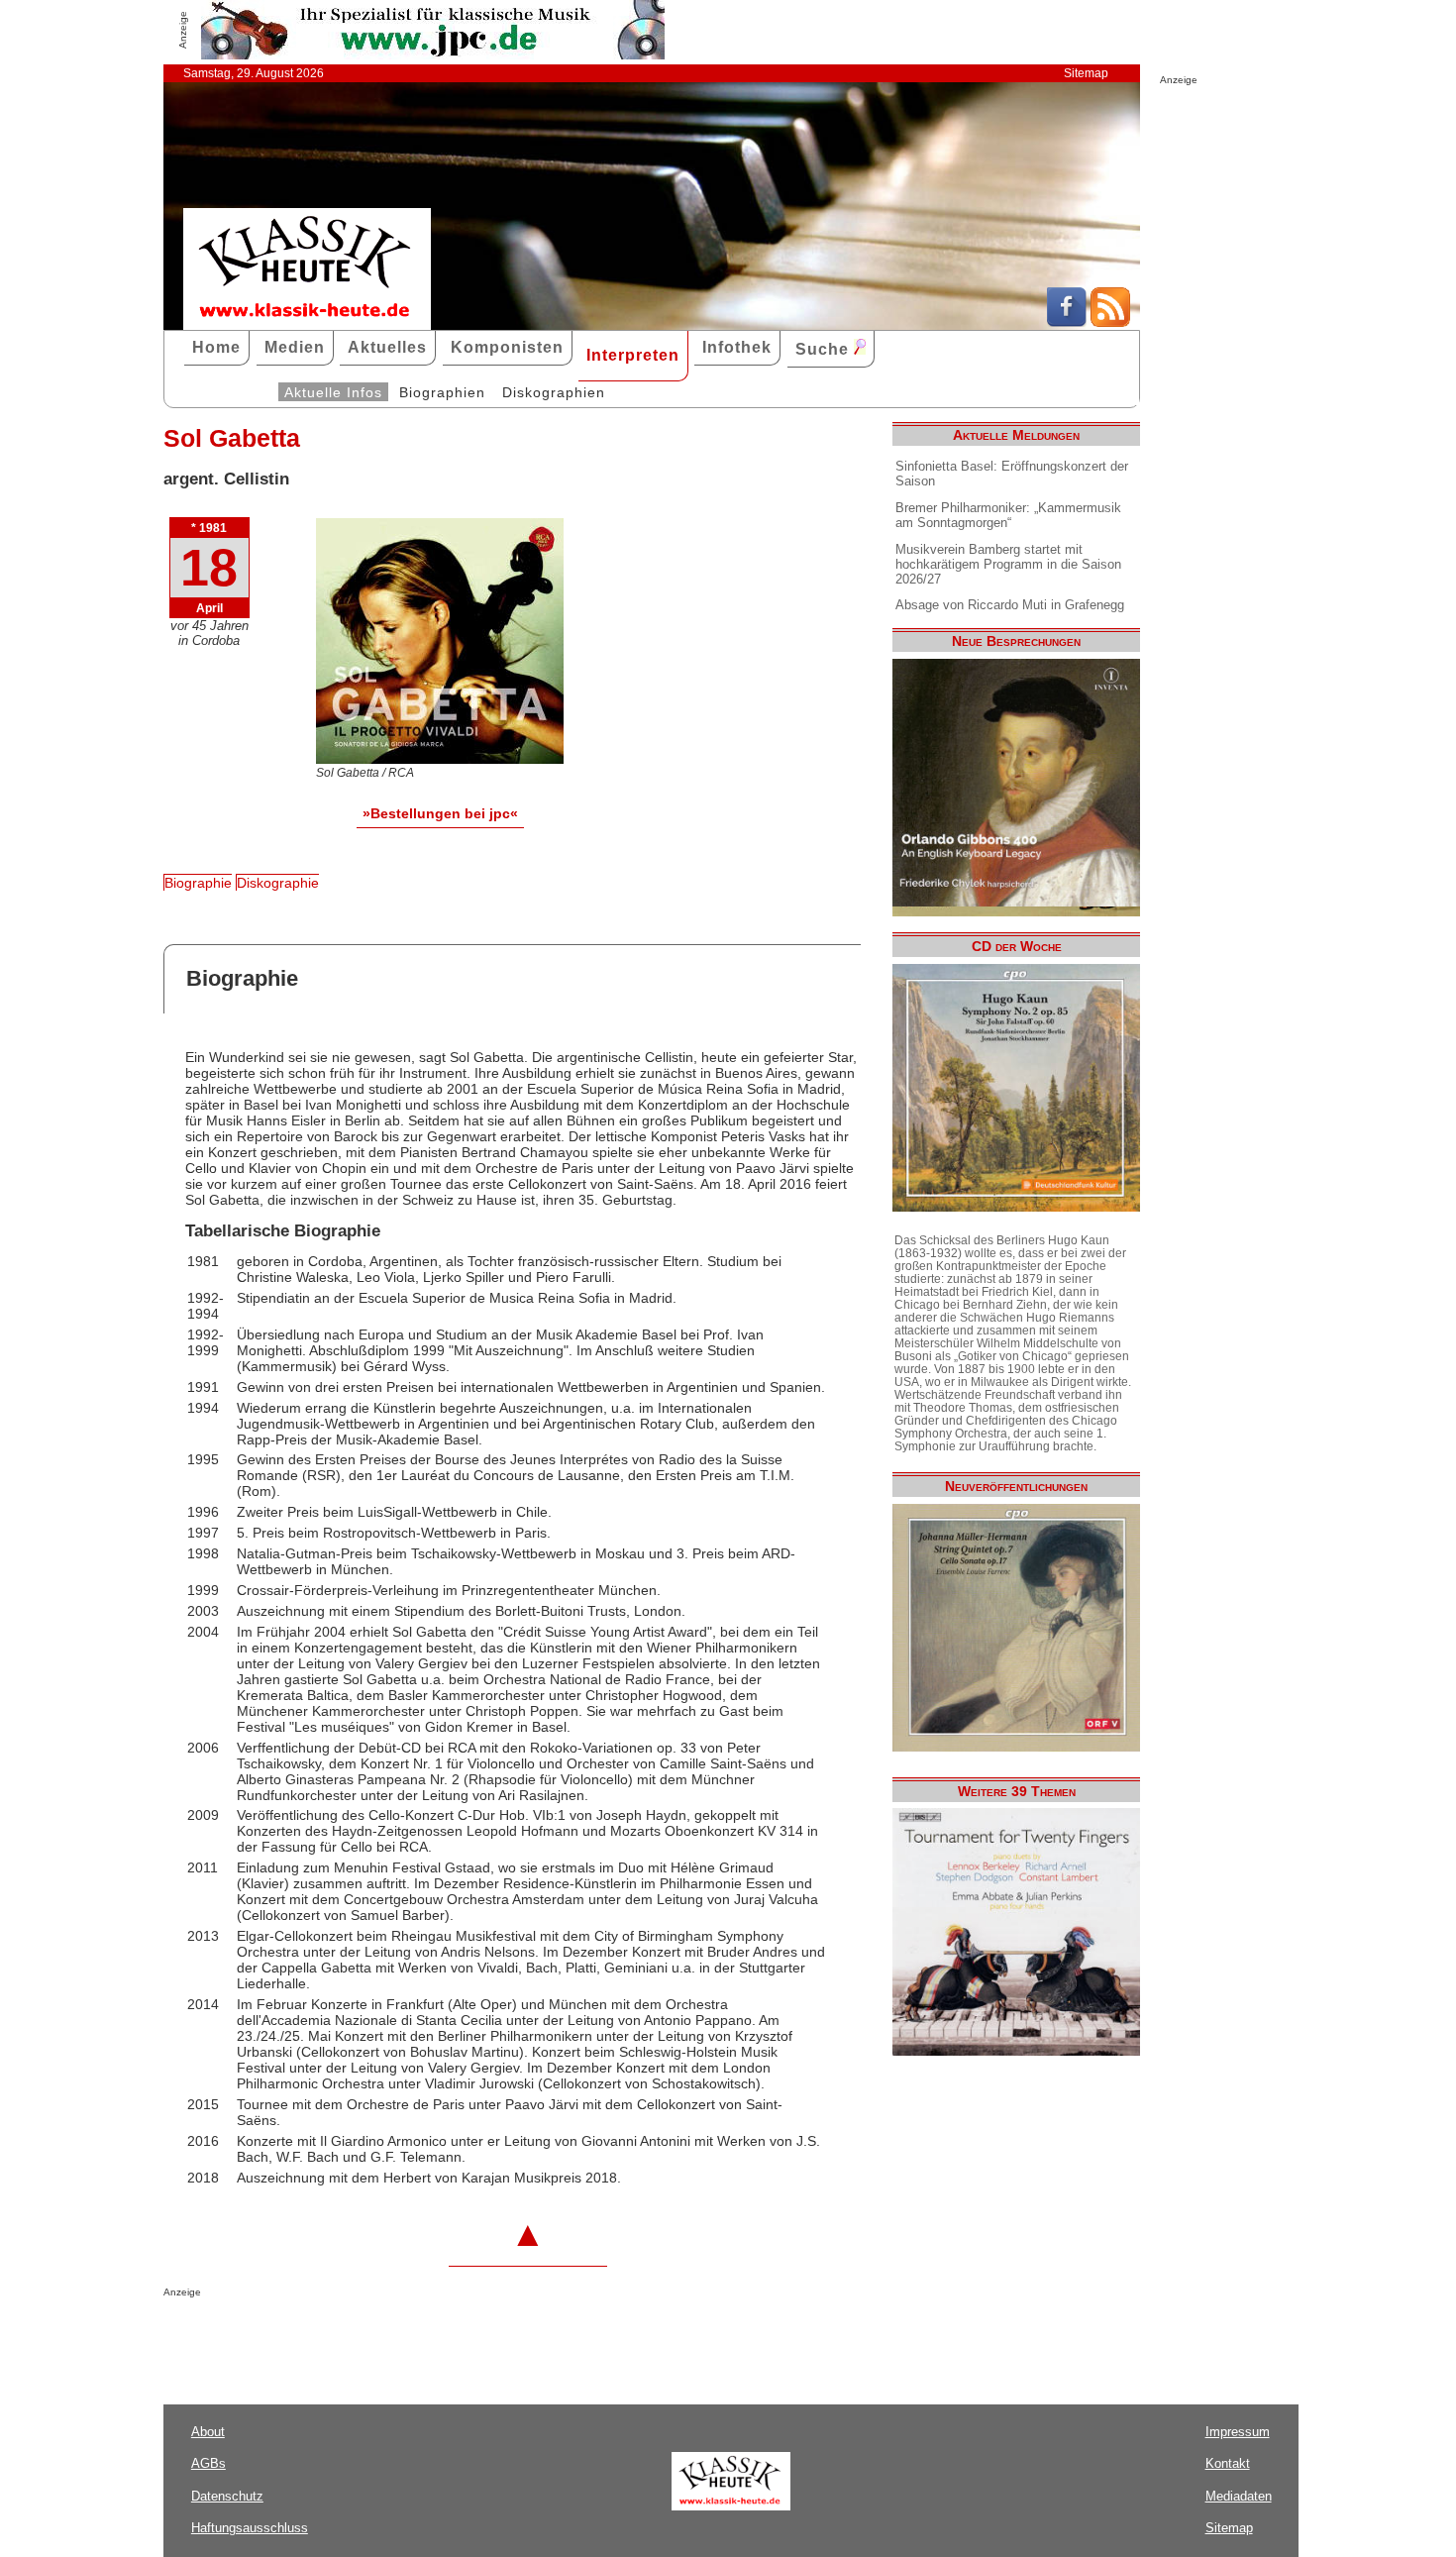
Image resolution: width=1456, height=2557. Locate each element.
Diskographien (554, 392)
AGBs (208, 2463)
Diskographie (278, 883)
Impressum (1238, 2432)
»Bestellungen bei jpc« (440, 813)
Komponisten (507, 347)
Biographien (442, 392)
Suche (825, 349)
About (208, 2432)
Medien (295, 347)
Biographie (198, 883)
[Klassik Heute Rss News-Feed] (1110, 322)
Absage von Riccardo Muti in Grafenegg (1010, 605)
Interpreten (633, 355)
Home (216, 347)
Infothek (737, 347)
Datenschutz (227, 2496)
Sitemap (1086, 73)
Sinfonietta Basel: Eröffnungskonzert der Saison (1012, 474)
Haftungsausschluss (250, 2528)
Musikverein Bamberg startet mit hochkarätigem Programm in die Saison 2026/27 (1008, 564)
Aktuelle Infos (333, 392)
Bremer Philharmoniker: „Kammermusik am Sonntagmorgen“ (1008, 515)
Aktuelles (387, 347)
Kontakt (1228, 2463)
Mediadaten (1239, 2496)
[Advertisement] (395, 2337)
